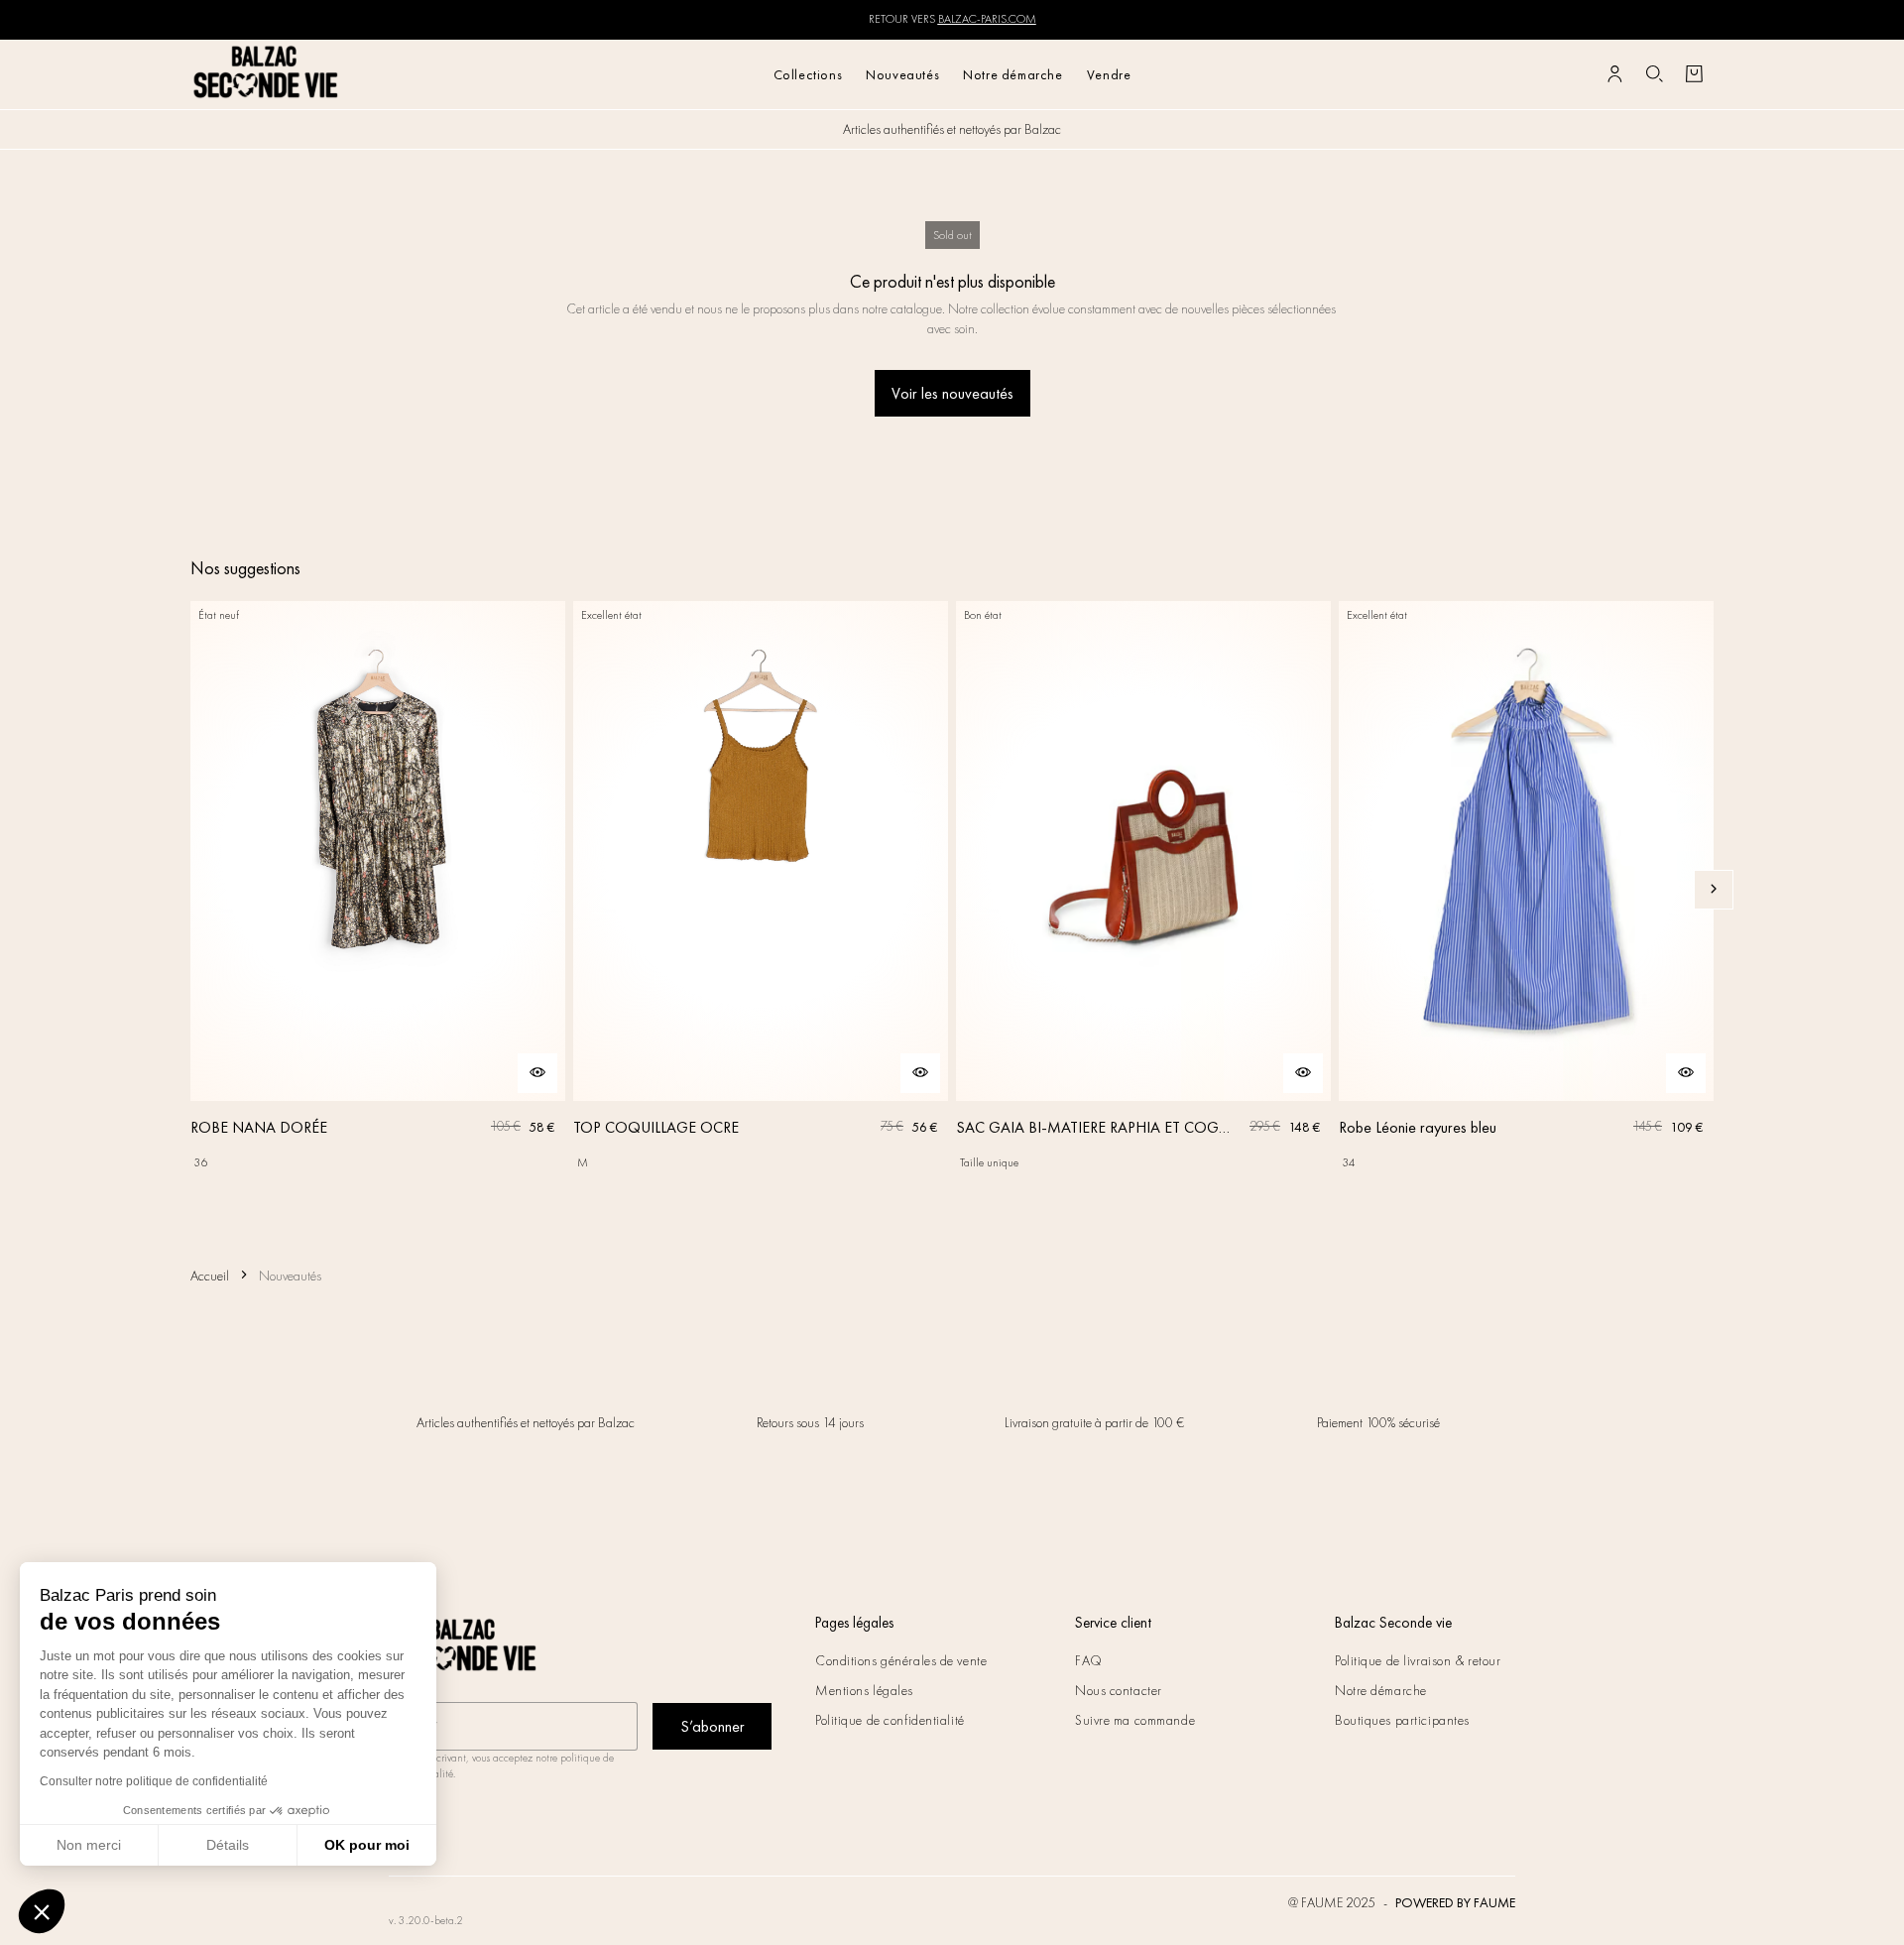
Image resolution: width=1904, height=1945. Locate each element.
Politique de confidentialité (890, 1720)
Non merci (89, 1845)
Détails (228, 1845)
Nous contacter (1119, 1690)
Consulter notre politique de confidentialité (154, 1781)
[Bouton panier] (1694, 74)
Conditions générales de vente (901, 1660)
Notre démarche (1012, 74)
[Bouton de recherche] (1654, 74)
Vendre (1109, 74)
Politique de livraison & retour (1418, 1660)
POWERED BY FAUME (1455, 1902)
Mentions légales (864, 1690)
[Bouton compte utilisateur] (1614, 74)
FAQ (1089, 1660)
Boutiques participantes (1402, 1720)
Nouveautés (902, 74)
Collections (808, 74)
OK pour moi (367, 1845)
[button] (42, 1911)
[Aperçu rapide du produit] (537, 1073)
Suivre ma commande (1135, 1720)
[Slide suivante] (1714, 890)
